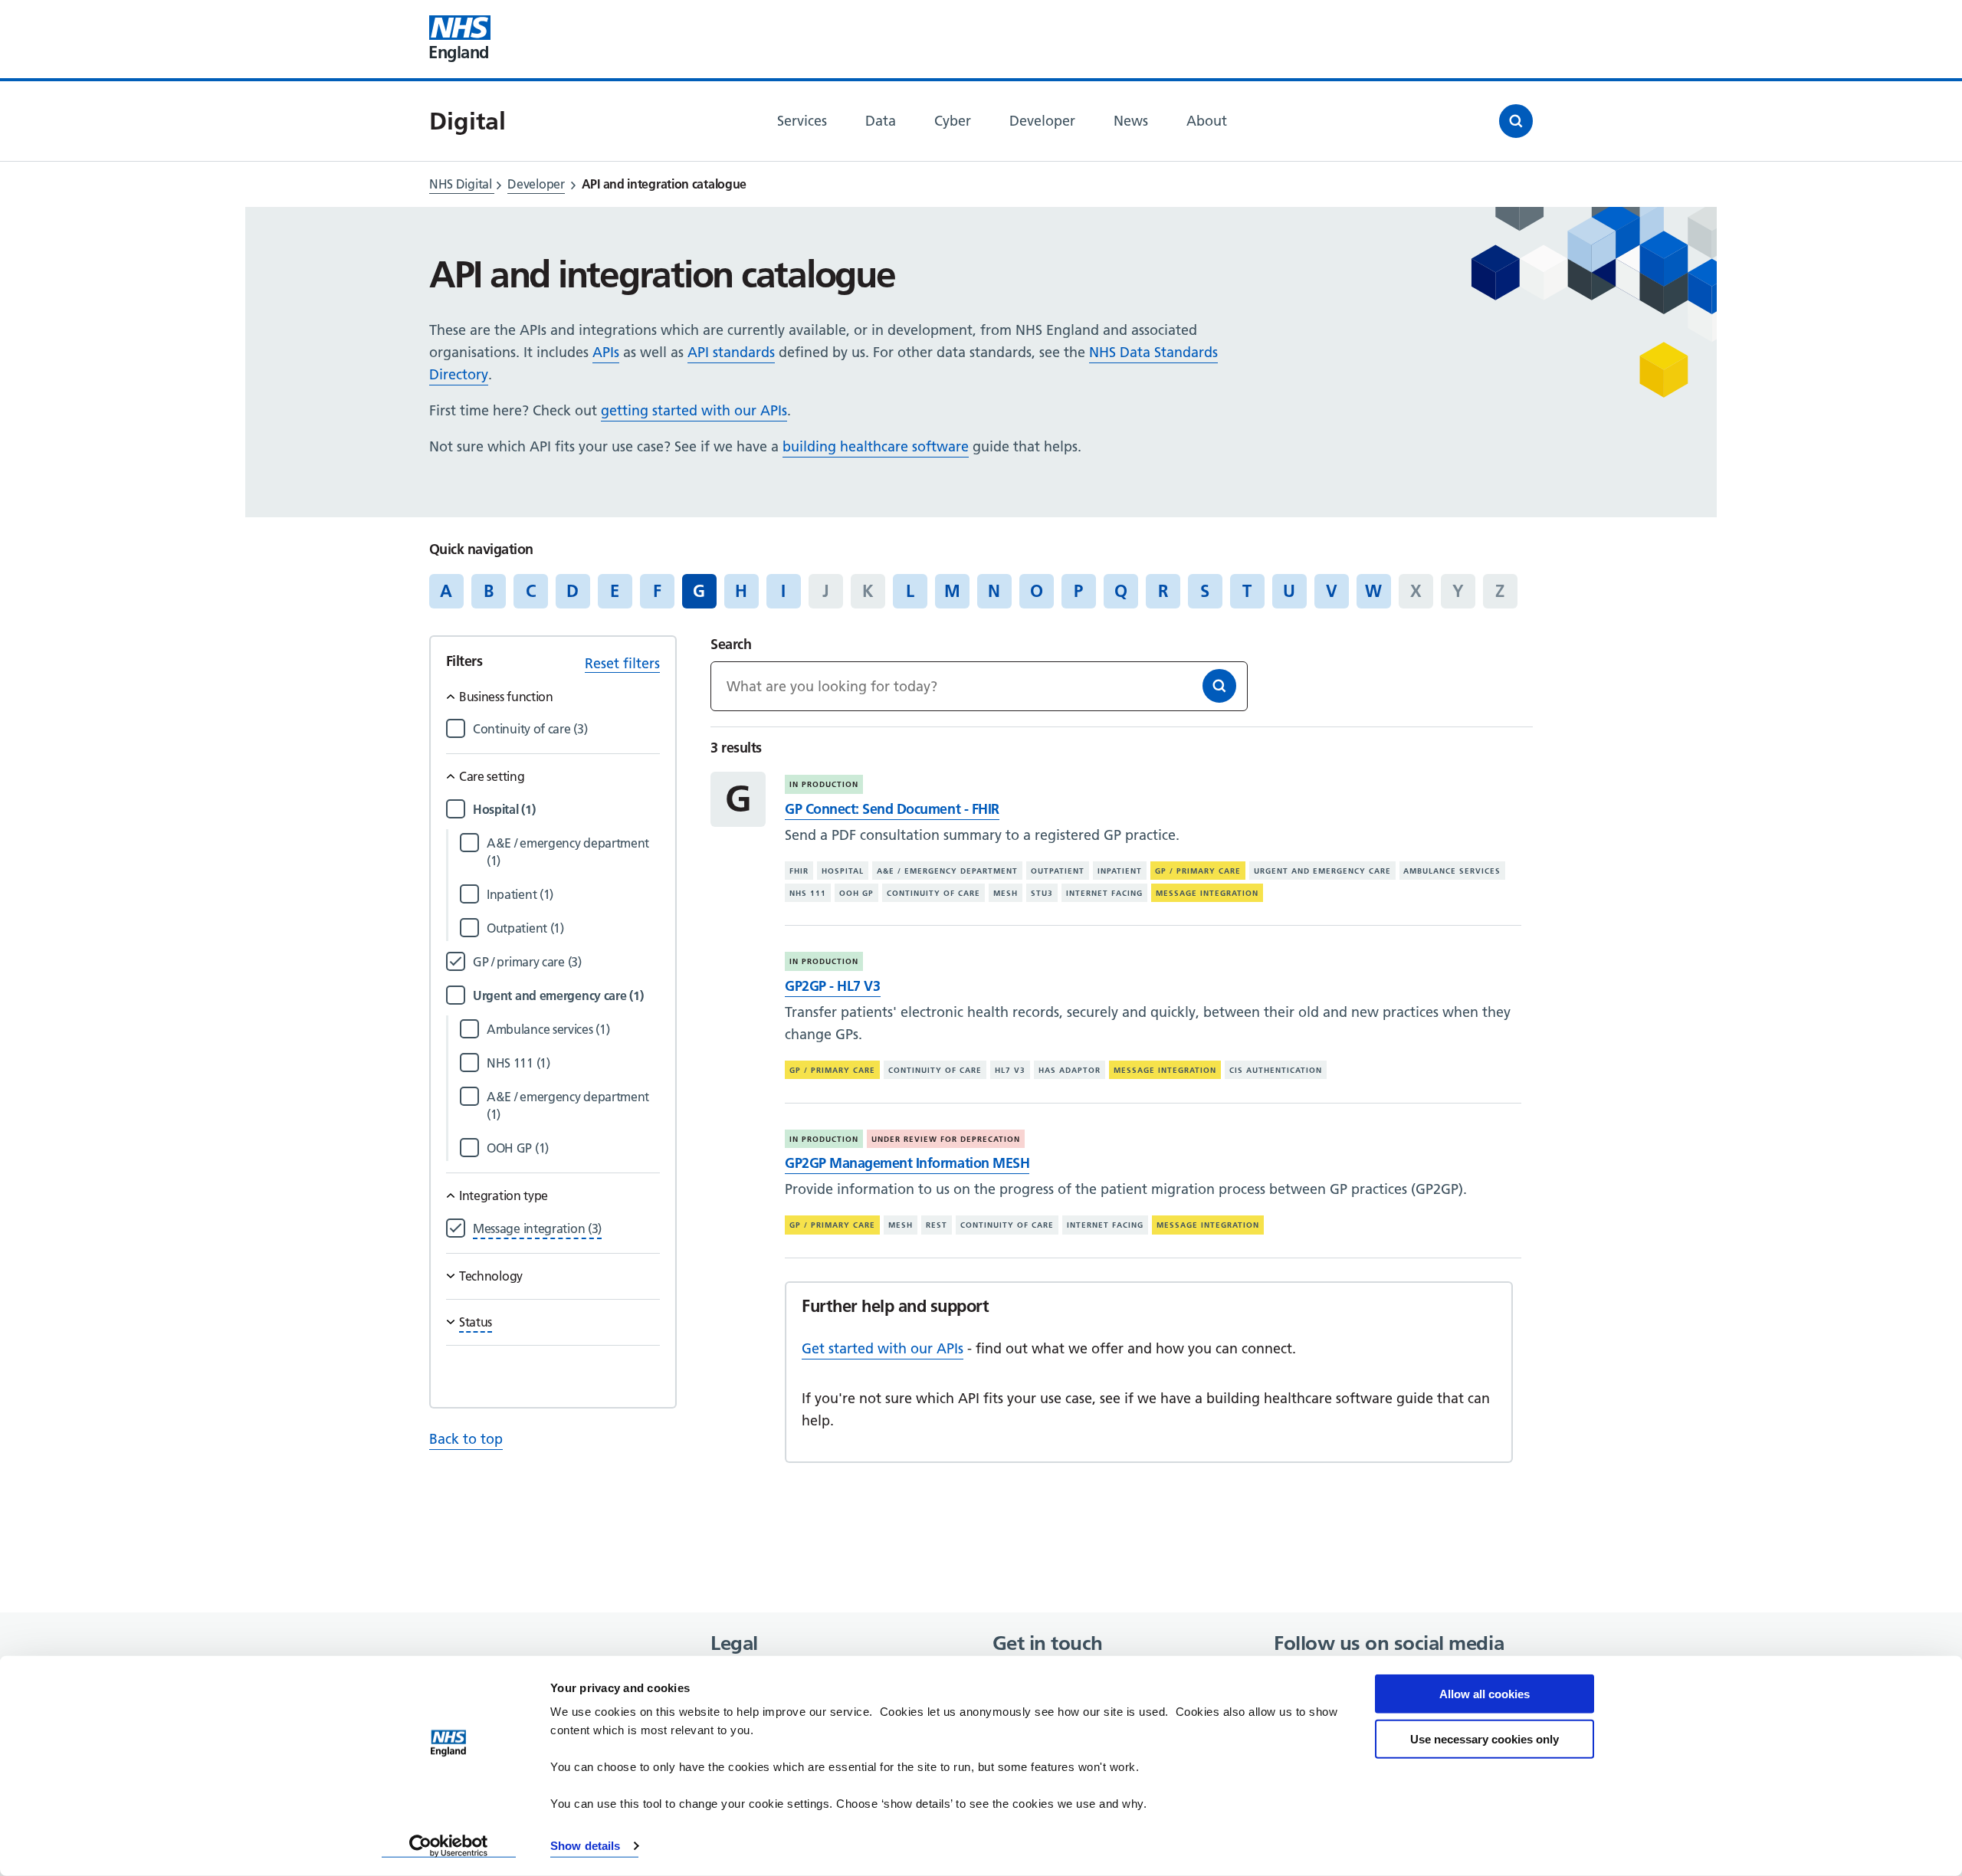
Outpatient (1058, 871)
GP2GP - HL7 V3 (832, 986)
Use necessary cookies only (1485, 1738)
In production (824, 784)
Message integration (1207, 893)
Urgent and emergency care (1322, 871)
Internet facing (1104, 893)
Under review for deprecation (946, 1139)
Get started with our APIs (883, 1348)
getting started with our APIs (694, 410)
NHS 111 (808, 893)
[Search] (1219, 686)
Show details (585, 1846)
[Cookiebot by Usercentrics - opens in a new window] (449, 1846)
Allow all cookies (1485, 1694)
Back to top (466, 1439)
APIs (606, 352)
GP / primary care (1198, 871)
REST (937, 1225)
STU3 (1042, 893)
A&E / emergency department (947, 871)
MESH (1006, 893)
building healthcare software (876, 446)
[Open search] (1516, 121)
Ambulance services (1452, 871)
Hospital (843, 871)
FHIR (799, 871)
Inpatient (1120, 871)
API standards (731, 352)
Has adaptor (1070, 1070)
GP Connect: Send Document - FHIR (892, 809)
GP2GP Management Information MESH (907, 1163)
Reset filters (622, 663)
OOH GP (856, 893)
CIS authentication (1276, 1070)
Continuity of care (933, 893)
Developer (536, 184)
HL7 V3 (1010, 1070)
